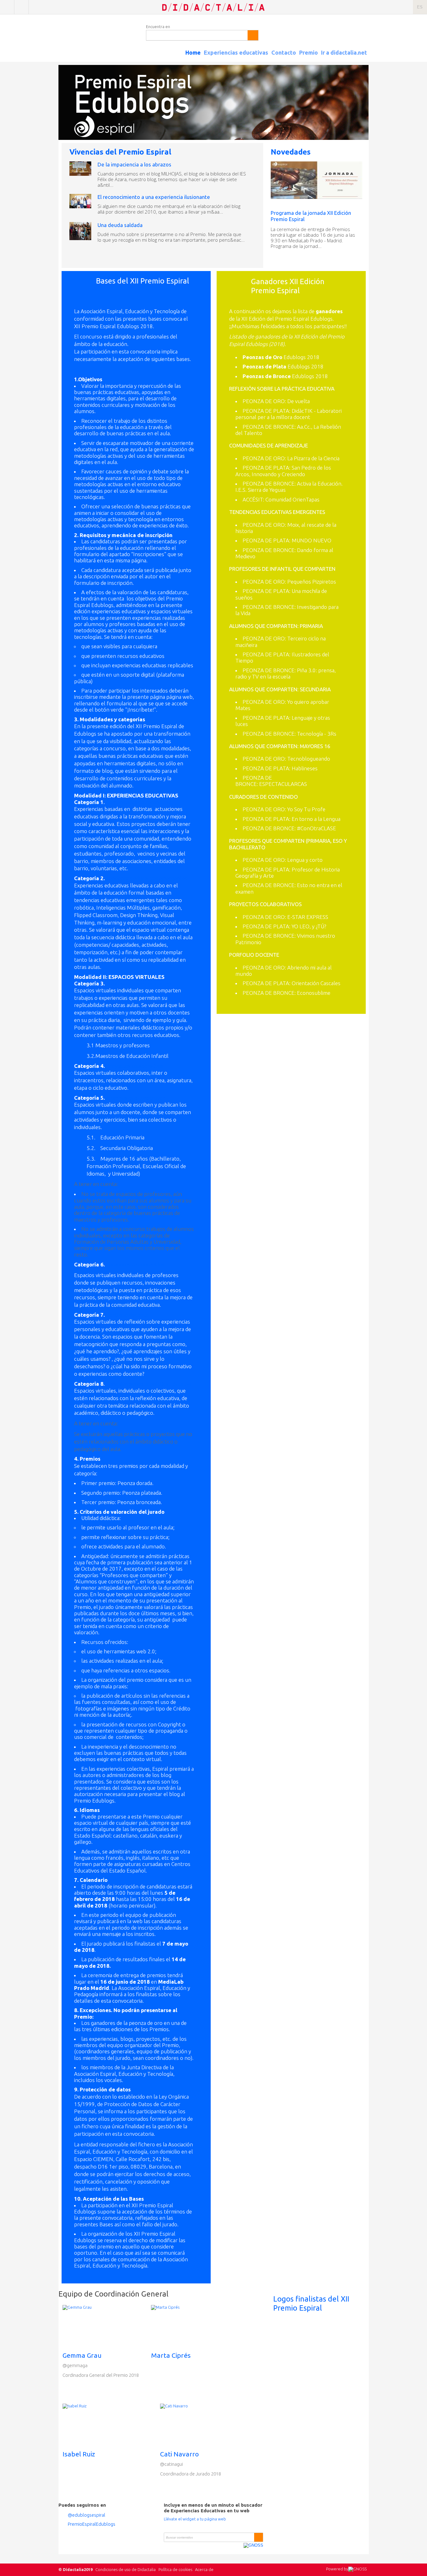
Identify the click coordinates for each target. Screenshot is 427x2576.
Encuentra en (158, 27)
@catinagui (171, 2464)
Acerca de (204, 2569)
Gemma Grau (82, 2355)
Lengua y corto (305, 860)
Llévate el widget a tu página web (195, 2519)
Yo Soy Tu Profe (306, 809)
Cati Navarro (179, 2454)
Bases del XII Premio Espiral (143, 281)
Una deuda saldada (120, 225)
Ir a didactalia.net (344, 52)
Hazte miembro (21, 7)
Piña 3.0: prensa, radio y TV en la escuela (286, 673)
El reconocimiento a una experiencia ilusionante (154, 197)
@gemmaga (75, 2365)
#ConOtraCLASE (316, 828)
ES (420, 7)
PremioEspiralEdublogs (92, 2524)
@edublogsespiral (87, 2515)
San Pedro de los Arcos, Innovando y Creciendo (283, 471)
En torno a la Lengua (316, 819)
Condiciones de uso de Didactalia (126, 2569)
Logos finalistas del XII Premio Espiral (311, 2303)
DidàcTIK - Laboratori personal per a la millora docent (289, 414)
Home (193, 52)
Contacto (284, 52)
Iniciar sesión (7, 7)
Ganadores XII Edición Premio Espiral (288, 286)
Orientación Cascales (316, 983)
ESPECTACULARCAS (283, 784)
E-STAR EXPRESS (308, 917)
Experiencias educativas (236, 52)
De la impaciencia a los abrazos (134, 164)
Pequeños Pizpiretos (312, 582)
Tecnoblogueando (309, 759)
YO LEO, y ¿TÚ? (309, 926)
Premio (309, 52)
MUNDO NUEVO (311, 540)
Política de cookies (175, 2569)
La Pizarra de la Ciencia (313, 458)
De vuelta (299, 401)
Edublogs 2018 (281, 357)
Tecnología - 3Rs (317, 734)
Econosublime (314, 993)
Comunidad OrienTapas (292, 499)
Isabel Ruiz (79, 2454)
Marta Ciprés (171, 2355)
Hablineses (305, 768)
